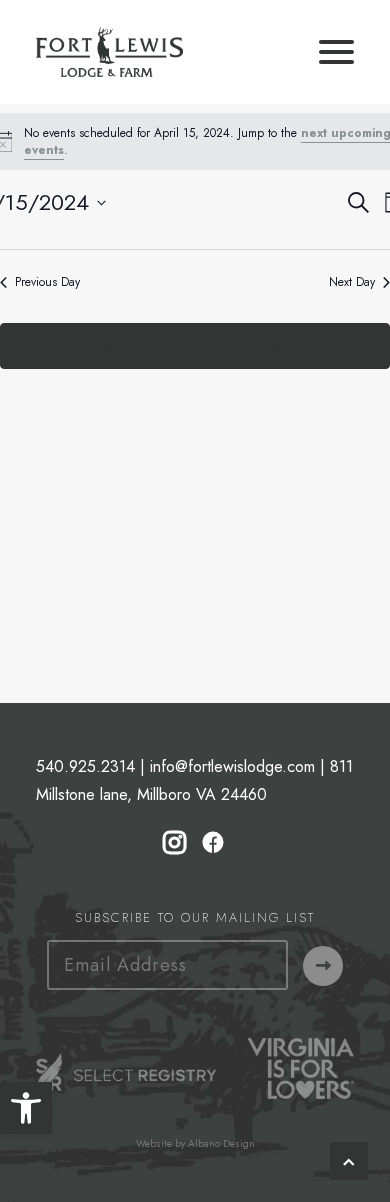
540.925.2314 (85, 766)
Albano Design (221, 1143)
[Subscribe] (323, 966)
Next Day (352, 282)
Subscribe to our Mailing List (195, 917)
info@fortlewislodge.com (232, 766)
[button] (26, 1108)
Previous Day (47, 282)
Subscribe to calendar (184, 346)
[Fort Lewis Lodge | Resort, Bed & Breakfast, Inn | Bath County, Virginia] (109, 52)
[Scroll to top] (349, 1159)
